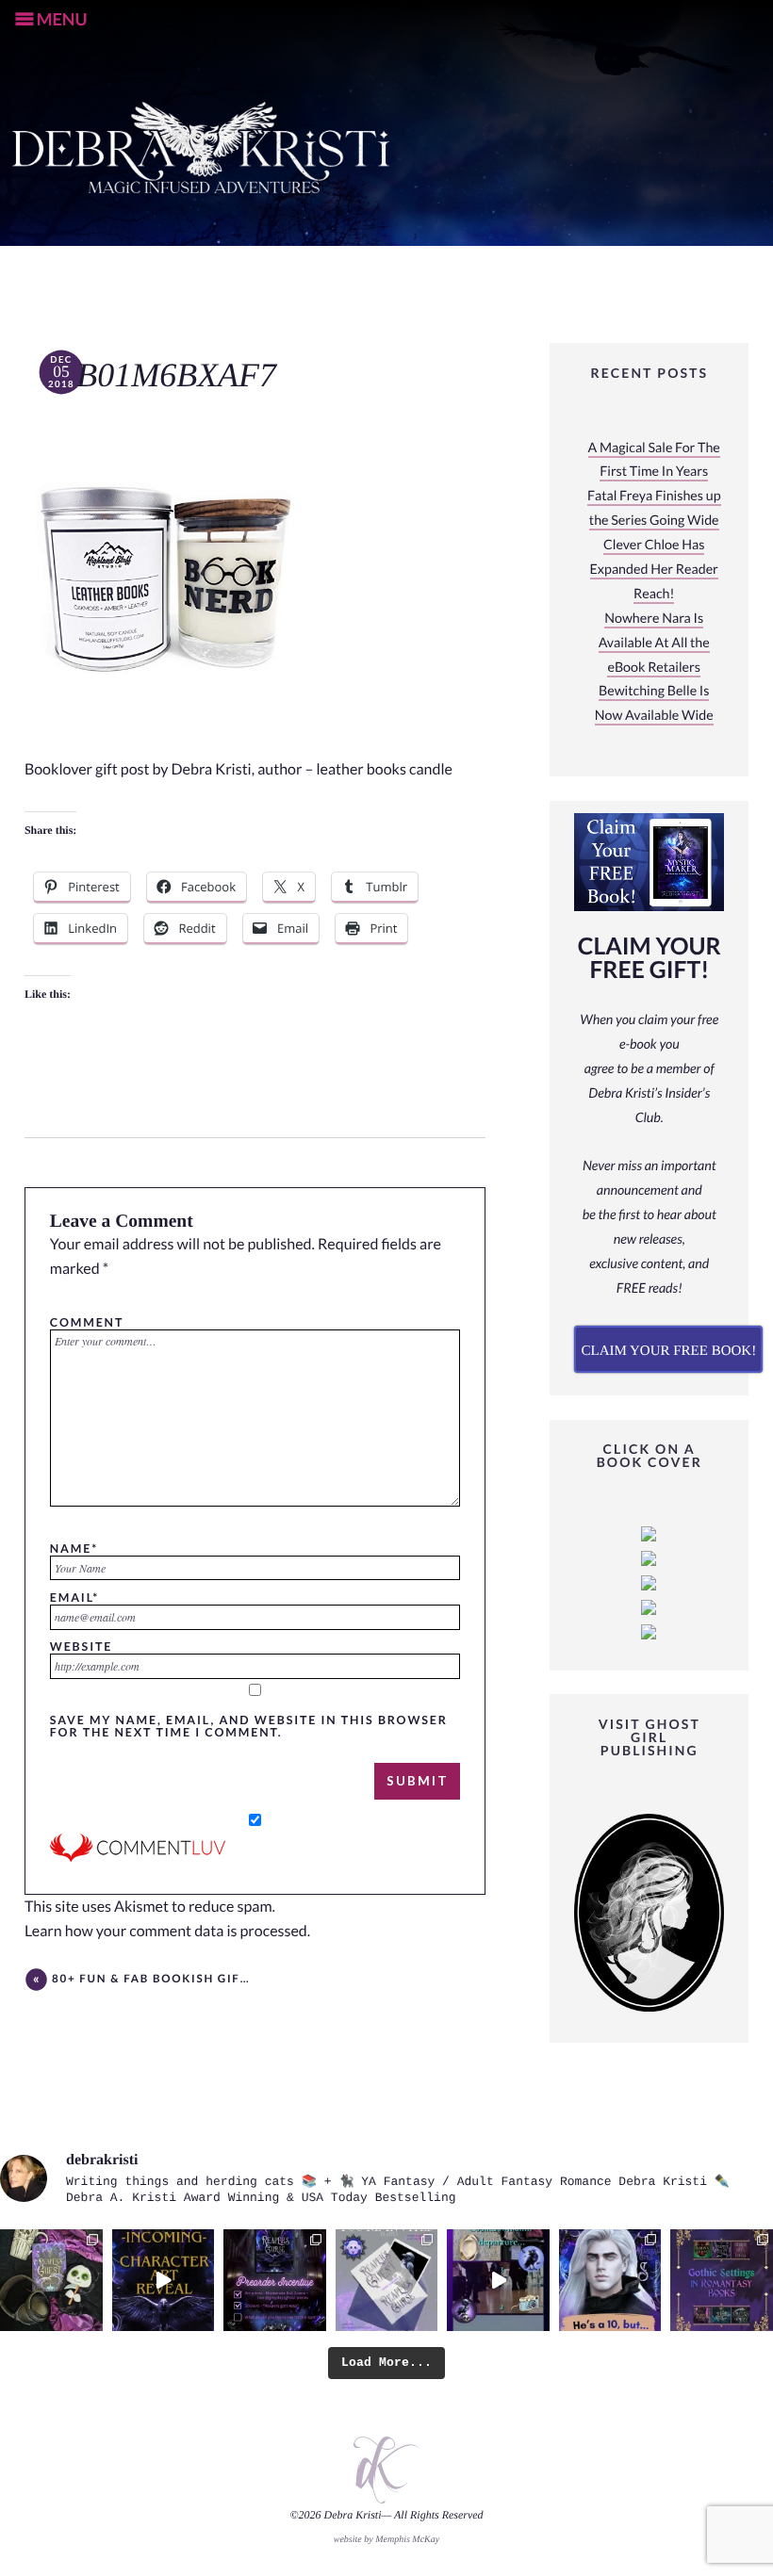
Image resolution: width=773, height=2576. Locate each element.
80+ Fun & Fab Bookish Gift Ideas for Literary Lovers (151, 1979)
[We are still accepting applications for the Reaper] (387, 2281)
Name (74, 1548)
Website (81, 1646)
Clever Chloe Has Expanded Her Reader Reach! (654, 570)
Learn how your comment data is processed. (167, 1931)
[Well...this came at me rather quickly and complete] (498, 2281)
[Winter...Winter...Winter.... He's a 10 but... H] (610, 2281)
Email (74, 1597)
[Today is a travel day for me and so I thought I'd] (51, 2281)
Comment (87, 1322)
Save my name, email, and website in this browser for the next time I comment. (249, 1726)
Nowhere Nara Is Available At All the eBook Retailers (654, 643)
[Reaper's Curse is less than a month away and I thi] (275, 2281)
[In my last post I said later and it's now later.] (164, 2281)
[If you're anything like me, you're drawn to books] (722, 2281)
